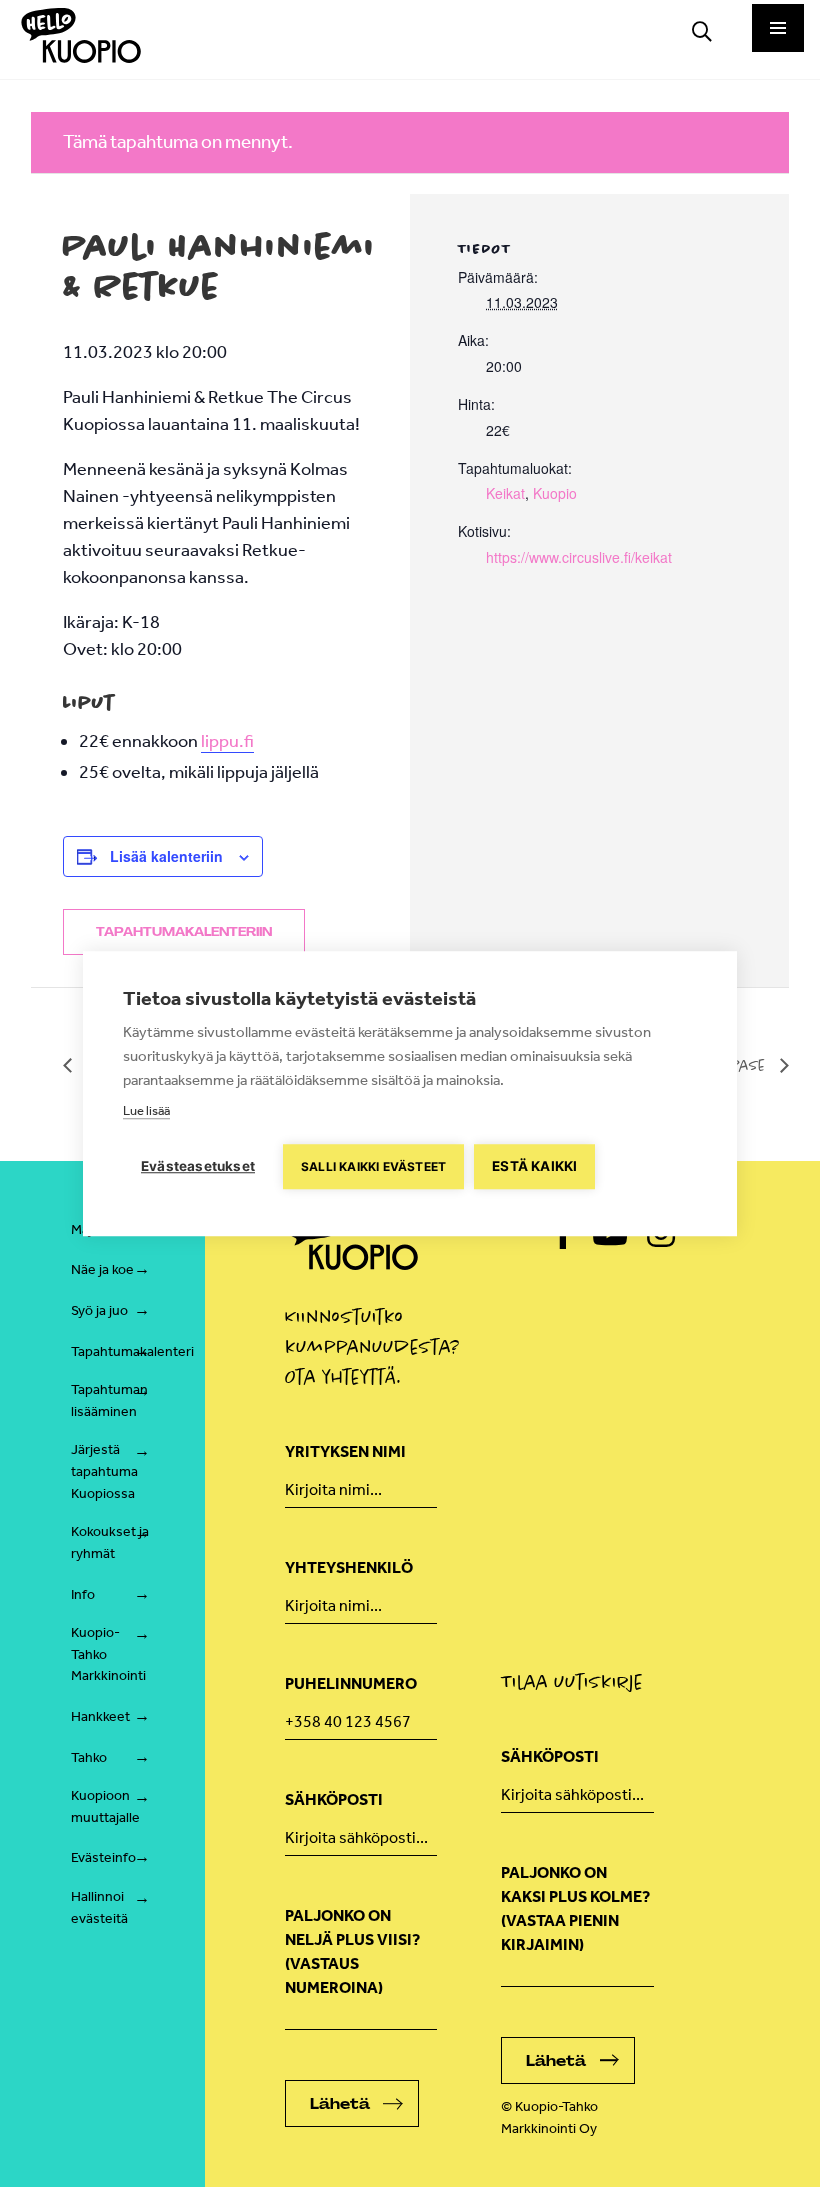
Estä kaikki (534, 1166)
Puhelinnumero (351, 1683)
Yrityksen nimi (345, 1451)
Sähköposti (334, 1799)
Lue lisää (146, 1110)
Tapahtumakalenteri (132, 1351)
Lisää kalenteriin (166, 856)
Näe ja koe (102, 1269)
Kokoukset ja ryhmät (110, 1542)
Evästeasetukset (198, 1166)
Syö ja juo (99, 1310)
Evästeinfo (103, 1857)
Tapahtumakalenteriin (184, 932)
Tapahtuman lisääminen (109, 1400)
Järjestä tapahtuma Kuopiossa (104, 1471)
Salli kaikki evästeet (373, 1166)
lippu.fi (227, 741)
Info (83, 1594)
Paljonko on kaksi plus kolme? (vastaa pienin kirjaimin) (575, 1908)
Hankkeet (100, 1716)
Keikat (505, 493)
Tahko (89, 1757)
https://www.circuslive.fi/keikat (579, 557)
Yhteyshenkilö (349, 1567)
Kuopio (555, 493)
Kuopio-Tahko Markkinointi (108, 1654)
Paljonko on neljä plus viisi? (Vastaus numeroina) (352, 1951)
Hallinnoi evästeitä (99, 1907)
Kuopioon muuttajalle (105, 1806)
